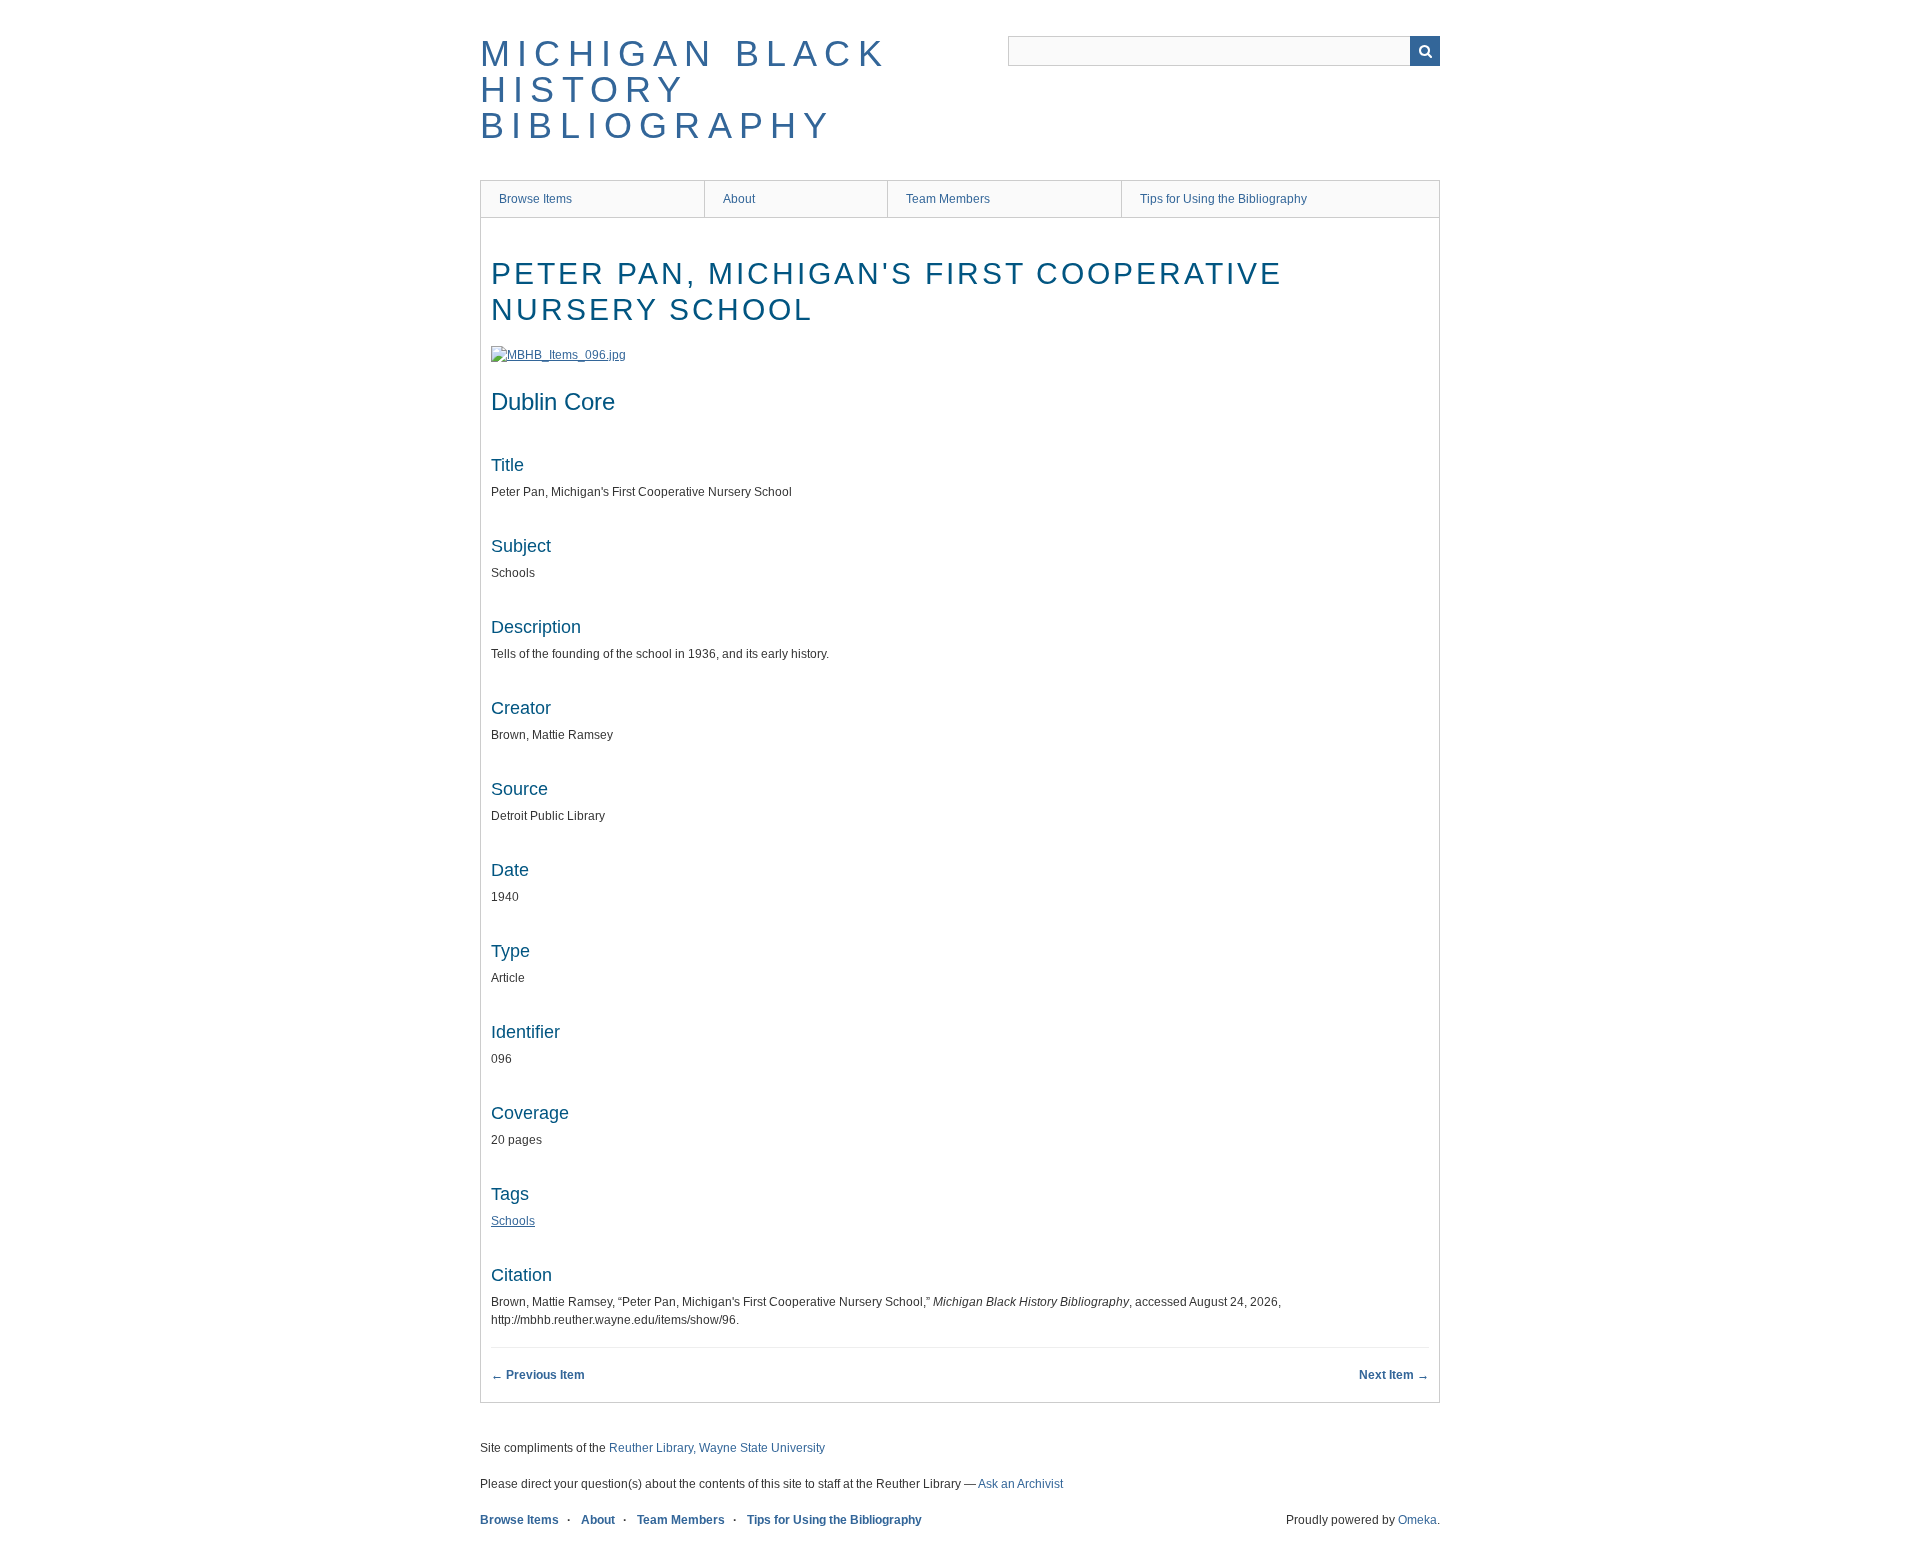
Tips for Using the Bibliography (1223, 199)
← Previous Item (538, 1375)
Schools (513, 1221)
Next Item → (1394, 1375)
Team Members (948, 199)
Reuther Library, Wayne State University (717, 1448)
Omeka (1417, 1520)
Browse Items (535, 199)
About (739, 199)
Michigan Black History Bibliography (684, 89)
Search (1425, 51)
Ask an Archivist (1020, 1484)
